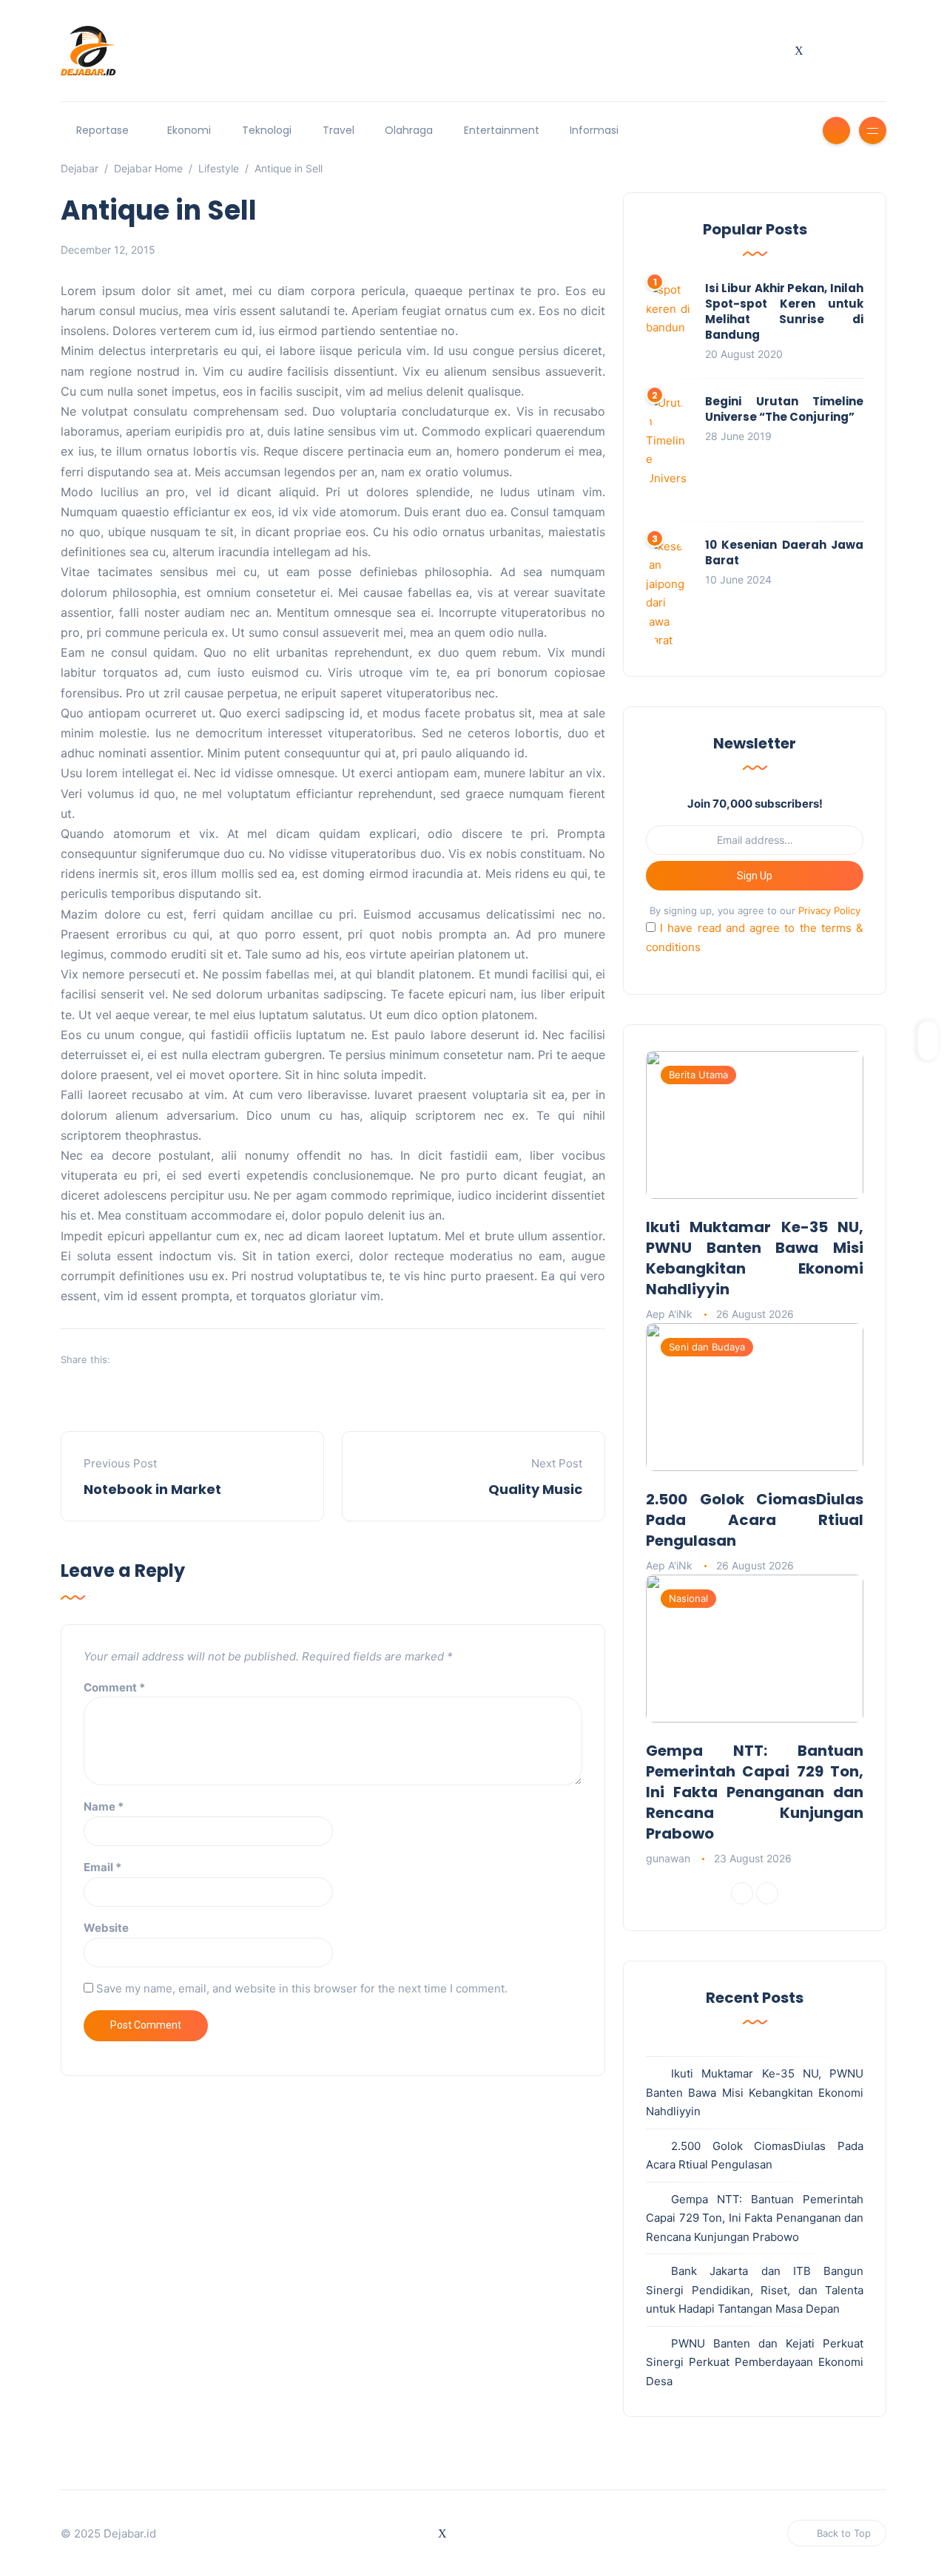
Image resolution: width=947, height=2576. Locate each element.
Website (106, 1928)
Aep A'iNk (669, 1314)
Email (102, 1867)
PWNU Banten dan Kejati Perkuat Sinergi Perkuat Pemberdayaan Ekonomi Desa (755, 2362)
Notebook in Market (152, 1489)
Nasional (688, 1598)
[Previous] (742, 1893)
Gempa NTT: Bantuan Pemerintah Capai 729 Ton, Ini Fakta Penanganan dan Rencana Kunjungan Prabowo (755, 1792)
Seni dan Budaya (707, 1347)
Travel (338, 130)
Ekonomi (189, 130)
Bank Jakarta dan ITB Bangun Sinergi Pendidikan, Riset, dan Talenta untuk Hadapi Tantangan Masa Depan (755, 2290)
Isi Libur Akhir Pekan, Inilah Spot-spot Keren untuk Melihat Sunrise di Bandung (784, 311)
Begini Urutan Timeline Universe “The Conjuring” (784, 409)
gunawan (668, 1858)
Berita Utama (698, 1075)
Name (104, 1806)
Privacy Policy (829, 910)
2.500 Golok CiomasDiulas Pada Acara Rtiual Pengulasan (755, 1520)
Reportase (102, 130)
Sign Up (755, 876)
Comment (114, 1687)
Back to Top (844, 2533)
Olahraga (409, 130)
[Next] (767, 1893)
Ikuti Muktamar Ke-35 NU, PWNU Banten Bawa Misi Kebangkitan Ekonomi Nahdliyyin (755, 1258)
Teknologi (267, 130)
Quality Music (535, 1489)
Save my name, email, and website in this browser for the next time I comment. (302, 1988)
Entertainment (502, 130)
